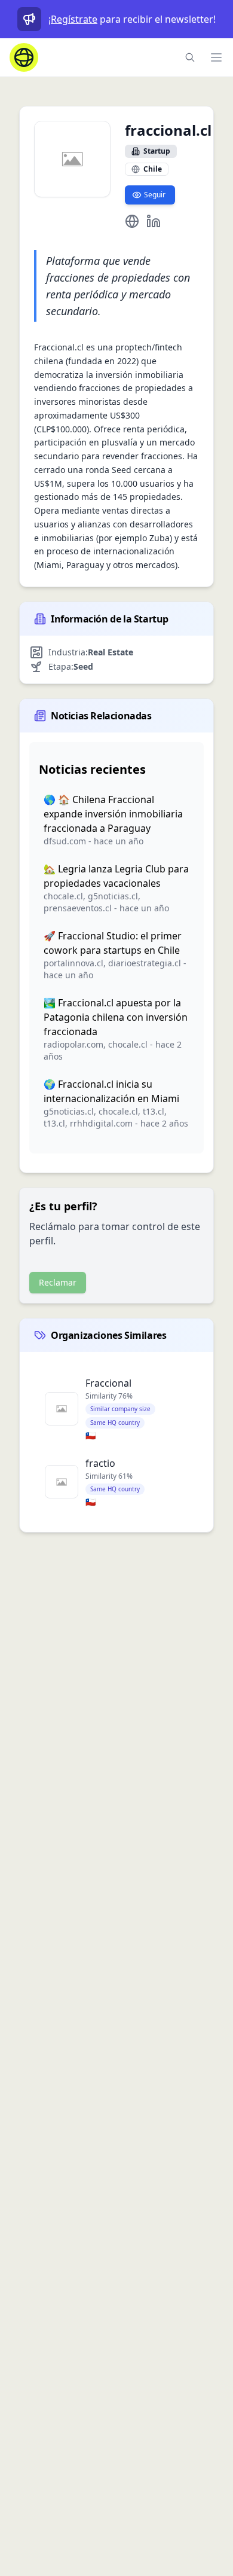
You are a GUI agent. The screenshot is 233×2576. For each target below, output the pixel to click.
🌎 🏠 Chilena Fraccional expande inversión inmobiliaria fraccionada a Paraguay (113, 814)
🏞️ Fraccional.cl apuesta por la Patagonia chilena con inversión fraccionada (116, 1017)
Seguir (155, 195)
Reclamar (58, 1282)
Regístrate (74, 19)
